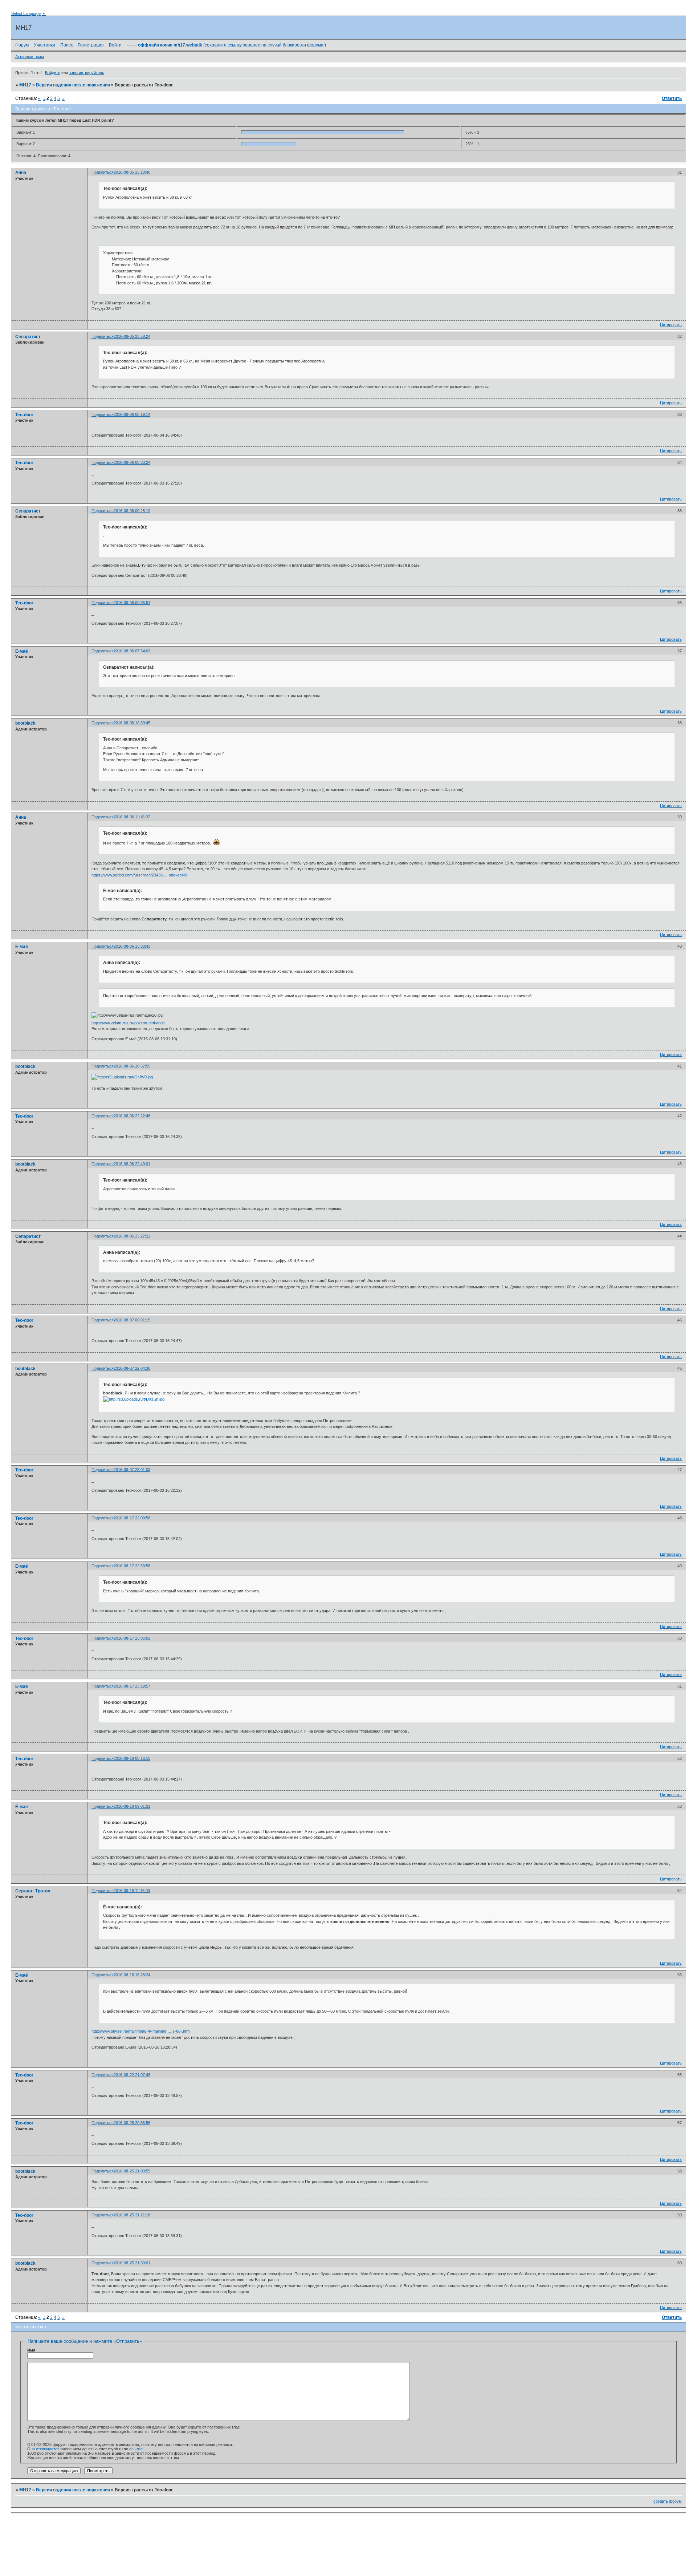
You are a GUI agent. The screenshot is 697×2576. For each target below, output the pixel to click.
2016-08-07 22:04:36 (132, 1368)
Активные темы (30, 57)
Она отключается (43, 2449)
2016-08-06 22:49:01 (132, 1164)
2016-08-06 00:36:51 (132, 603)
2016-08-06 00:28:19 (132, 511)
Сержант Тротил (33, 1891)
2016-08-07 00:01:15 (132, 1320)
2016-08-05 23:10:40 (132, 172)
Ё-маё (22, 651)
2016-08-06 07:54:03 (132, 651)
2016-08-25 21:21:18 (132, 2215)
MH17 (25, 85)
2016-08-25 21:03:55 (132, 2171)
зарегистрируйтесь (87, 73)
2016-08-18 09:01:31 (132, 1806)
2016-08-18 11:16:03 (132, 1891)
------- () (226, 45)
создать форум (668, 2501)
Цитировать (671, 325)
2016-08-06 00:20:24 (132, 462)
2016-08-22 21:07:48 (132, 2075)
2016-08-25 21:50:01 (132, 2263)
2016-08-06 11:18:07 (132, 817)
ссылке (136, 2449)
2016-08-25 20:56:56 (132, 2123)
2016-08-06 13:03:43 (132, 946)
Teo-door (24, 415)
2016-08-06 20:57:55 (132, 1066)
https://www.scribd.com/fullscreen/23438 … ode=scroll (139, 875)
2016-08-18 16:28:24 (132, 1975)
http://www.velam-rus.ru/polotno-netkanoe (128, 1023)
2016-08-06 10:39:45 (132, 723)
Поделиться (103, 172)
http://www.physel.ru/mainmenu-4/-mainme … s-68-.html (141, 2031)
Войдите (53, 73)
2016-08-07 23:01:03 (132, 1470)
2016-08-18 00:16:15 (132, 1758)
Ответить (672, 98)
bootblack (25, 723)
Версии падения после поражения (73, 85)
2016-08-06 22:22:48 (132, 1116)
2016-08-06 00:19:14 (132, 414)
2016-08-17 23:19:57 (132, 1686)
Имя (31, 2350)
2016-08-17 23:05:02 (132, 1638)
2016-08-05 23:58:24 (132, 336)
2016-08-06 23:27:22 (132, 1236)
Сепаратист (28, 337)
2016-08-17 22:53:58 (132, 1566)
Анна (21, 173)
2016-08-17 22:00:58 (132, 1518)
